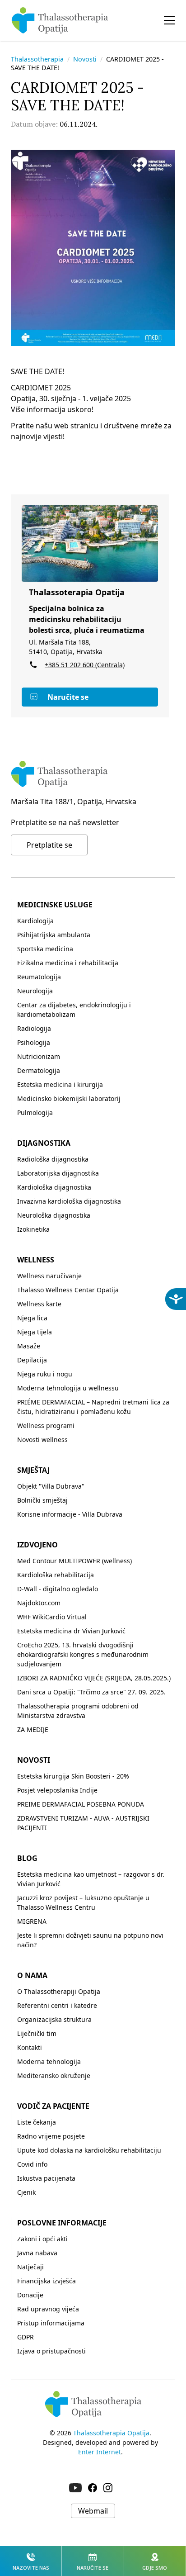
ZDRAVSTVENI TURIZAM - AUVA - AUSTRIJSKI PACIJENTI (83, 1823)
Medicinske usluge (55, 905)
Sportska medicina (45, 949)
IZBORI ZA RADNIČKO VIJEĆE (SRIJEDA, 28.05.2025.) (94, 1678)
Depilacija (32, 1360)
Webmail (93, 2511)
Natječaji (30, 2267)
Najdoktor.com (39, 1603)
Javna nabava (37, 2253)
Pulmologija (35, 1112)
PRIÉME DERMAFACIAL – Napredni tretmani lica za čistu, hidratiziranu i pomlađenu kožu (93, 1407)
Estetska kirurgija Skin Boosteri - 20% (73, 1776)
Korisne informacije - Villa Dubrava (70, 1514)
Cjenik (26, 2192)
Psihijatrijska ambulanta (54, 935)
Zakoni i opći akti (42, 2239)
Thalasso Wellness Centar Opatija (68, 1290)
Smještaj (33, 1470)
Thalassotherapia (37, 59)
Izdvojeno (37, 1545)
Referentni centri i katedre (57, 2005)
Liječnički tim (37, 2033)
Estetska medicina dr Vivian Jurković (71, 1631)
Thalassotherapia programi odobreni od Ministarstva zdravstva (78, 1711)
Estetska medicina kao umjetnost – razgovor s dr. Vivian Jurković (91, 1879)
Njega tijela (35, 1332)
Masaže (29, 1346)
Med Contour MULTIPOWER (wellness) (74, 1561)
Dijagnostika (44, 1143)
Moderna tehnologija (49, 2061)
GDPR (26, 2337)
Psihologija (34, 1042)
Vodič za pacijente (53, 2106)
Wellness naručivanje (49, 1276)
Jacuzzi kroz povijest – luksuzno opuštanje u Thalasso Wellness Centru (83, 1902)
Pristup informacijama (51, 2323)
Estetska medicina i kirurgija (60, 1084)
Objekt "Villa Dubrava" (51, 1486)
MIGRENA (32, 1921)
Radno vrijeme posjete (51, 2136)
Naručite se (68, 697)
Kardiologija (35, 921)
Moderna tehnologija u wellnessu (68, 1388)
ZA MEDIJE (33, 1729)
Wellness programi (46, 1426)
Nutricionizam (39, 1056)
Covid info (32, 2164)
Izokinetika (33, 1229)
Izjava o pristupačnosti (51, 2351)
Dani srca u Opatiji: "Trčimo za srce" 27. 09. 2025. (91, 1692)
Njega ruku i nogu (45, 1374)
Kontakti (30, 2047)
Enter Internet (100, 2452)
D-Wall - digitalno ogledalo (58, 1589)
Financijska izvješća (46, 2281)
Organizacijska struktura (54, 2019)
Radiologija (34, 1028)
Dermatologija (39, 1070)
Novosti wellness (42, 1440)
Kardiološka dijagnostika (54, 1187)
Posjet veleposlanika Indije (57, 1790)
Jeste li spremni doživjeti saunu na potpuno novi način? (90, 1940)
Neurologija (35, 991)
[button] (169, 20)
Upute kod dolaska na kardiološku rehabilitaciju (89, 2150)
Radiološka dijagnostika (53, 1159)
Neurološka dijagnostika (54, 1215)
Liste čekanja (37, 2122)
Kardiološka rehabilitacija (56, 1575)
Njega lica (32, 1318)
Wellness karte (39, 1304)
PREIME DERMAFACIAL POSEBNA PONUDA (81, 1804)
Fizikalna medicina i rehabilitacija (68, 963)
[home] (60, 20)
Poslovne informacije (62, 2223)
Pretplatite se (49, 845)
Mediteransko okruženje (54, 2076)
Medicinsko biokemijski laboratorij (69, 1098)
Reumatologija (39, 977)
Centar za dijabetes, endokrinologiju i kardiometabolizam (74, 1010)
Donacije (30, 2295)
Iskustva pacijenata (46, 2178)
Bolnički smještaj (42, 1500)
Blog (27, 1858)
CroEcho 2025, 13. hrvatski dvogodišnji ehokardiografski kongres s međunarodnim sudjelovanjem (83, 1654)
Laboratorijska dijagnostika (58, 1173)
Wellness (36, 1260)
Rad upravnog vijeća (48, 2309)
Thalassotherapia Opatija (111, 2433)
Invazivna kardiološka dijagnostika (69, 1201)
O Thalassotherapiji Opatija (59, 1991)
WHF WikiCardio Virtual (52, 1617)
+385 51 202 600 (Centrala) (85, 665)
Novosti (85, 59)
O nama (32, 1975)
